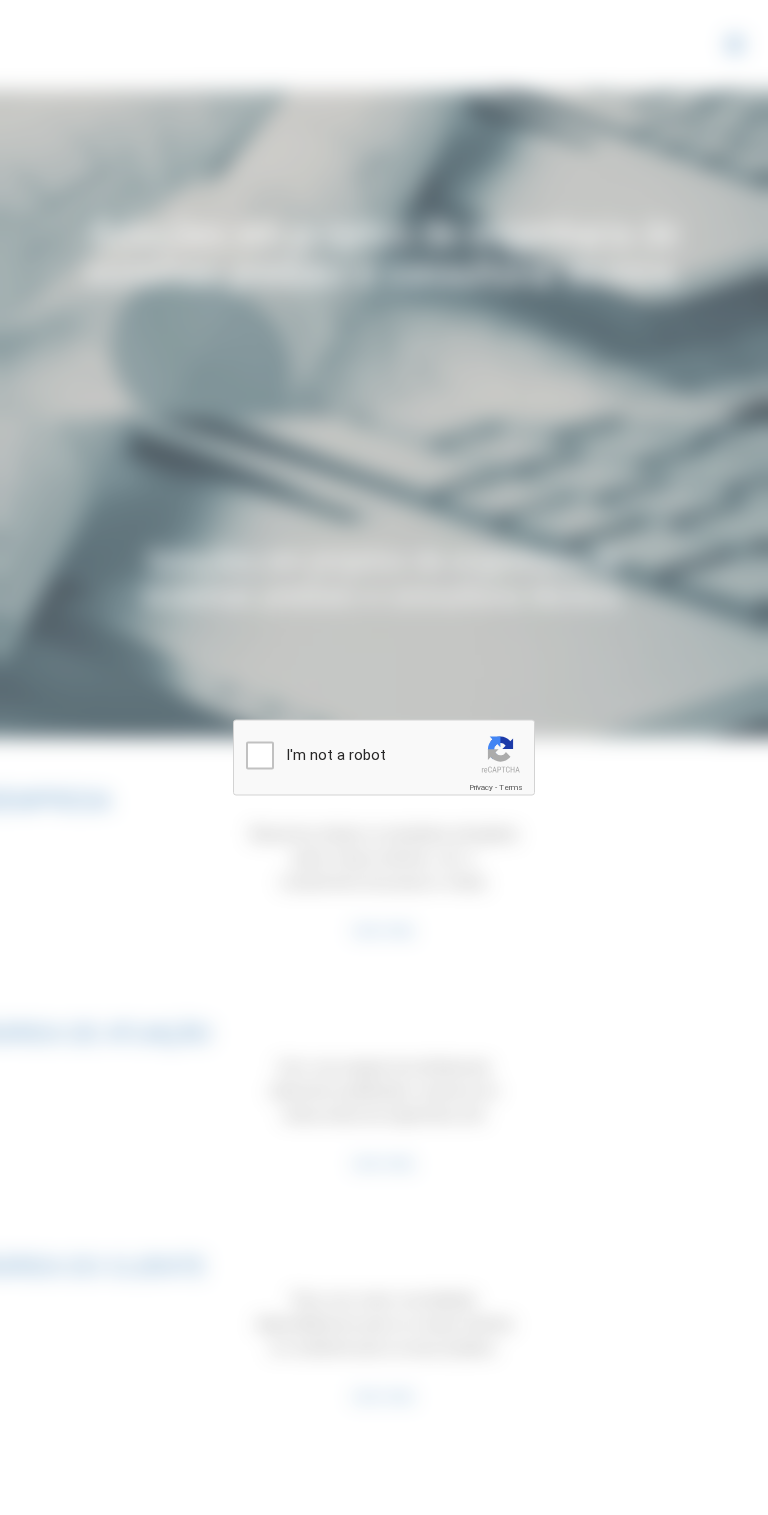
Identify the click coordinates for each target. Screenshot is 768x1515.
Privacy (481, 787)
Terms (511, 787)
